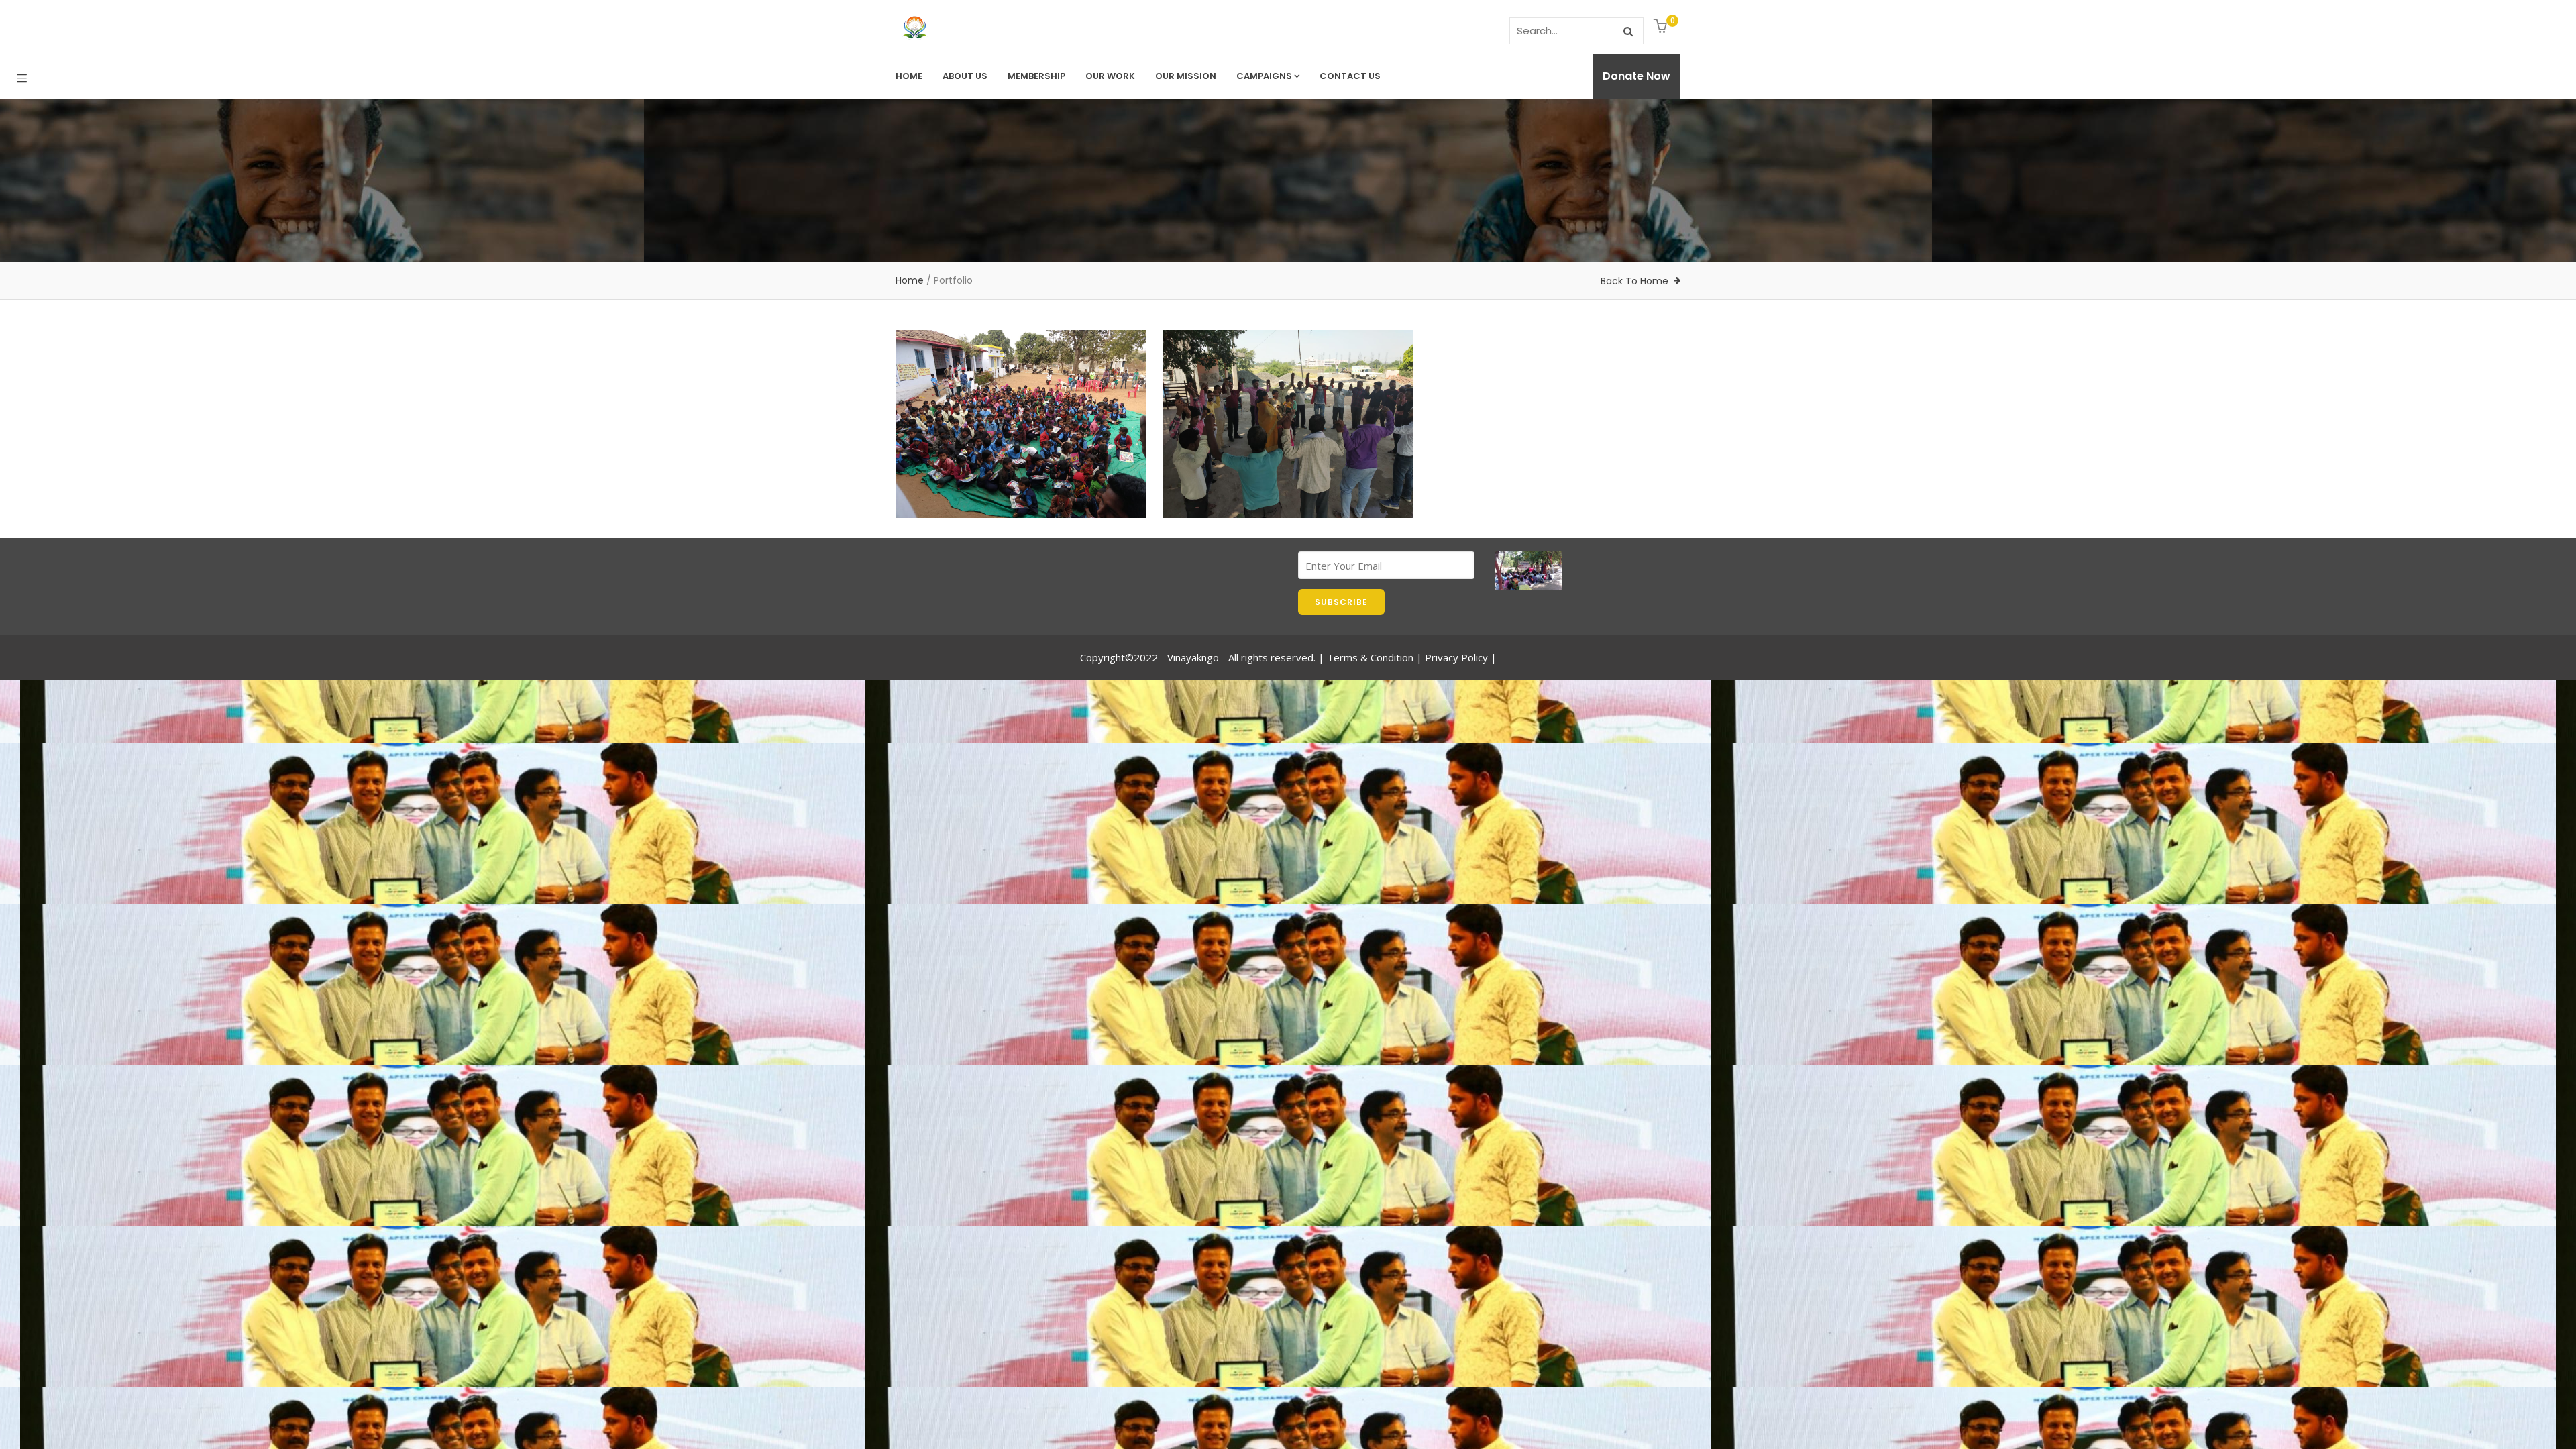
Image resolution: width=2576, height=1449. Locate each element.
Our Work (1110, 76)
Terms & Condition (1370, 657)
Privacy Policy (1456, 657)
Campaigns (1264, 76)
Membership (1036, 76)
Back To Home (1634, 281)
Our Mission (1186, 76)
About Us (965, 76)
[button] (1662, 27)
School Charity (958, 467)
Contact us (1350, 76)
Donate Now (1636, 76)
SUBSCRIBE (1341, 602)
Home (909, 76)
